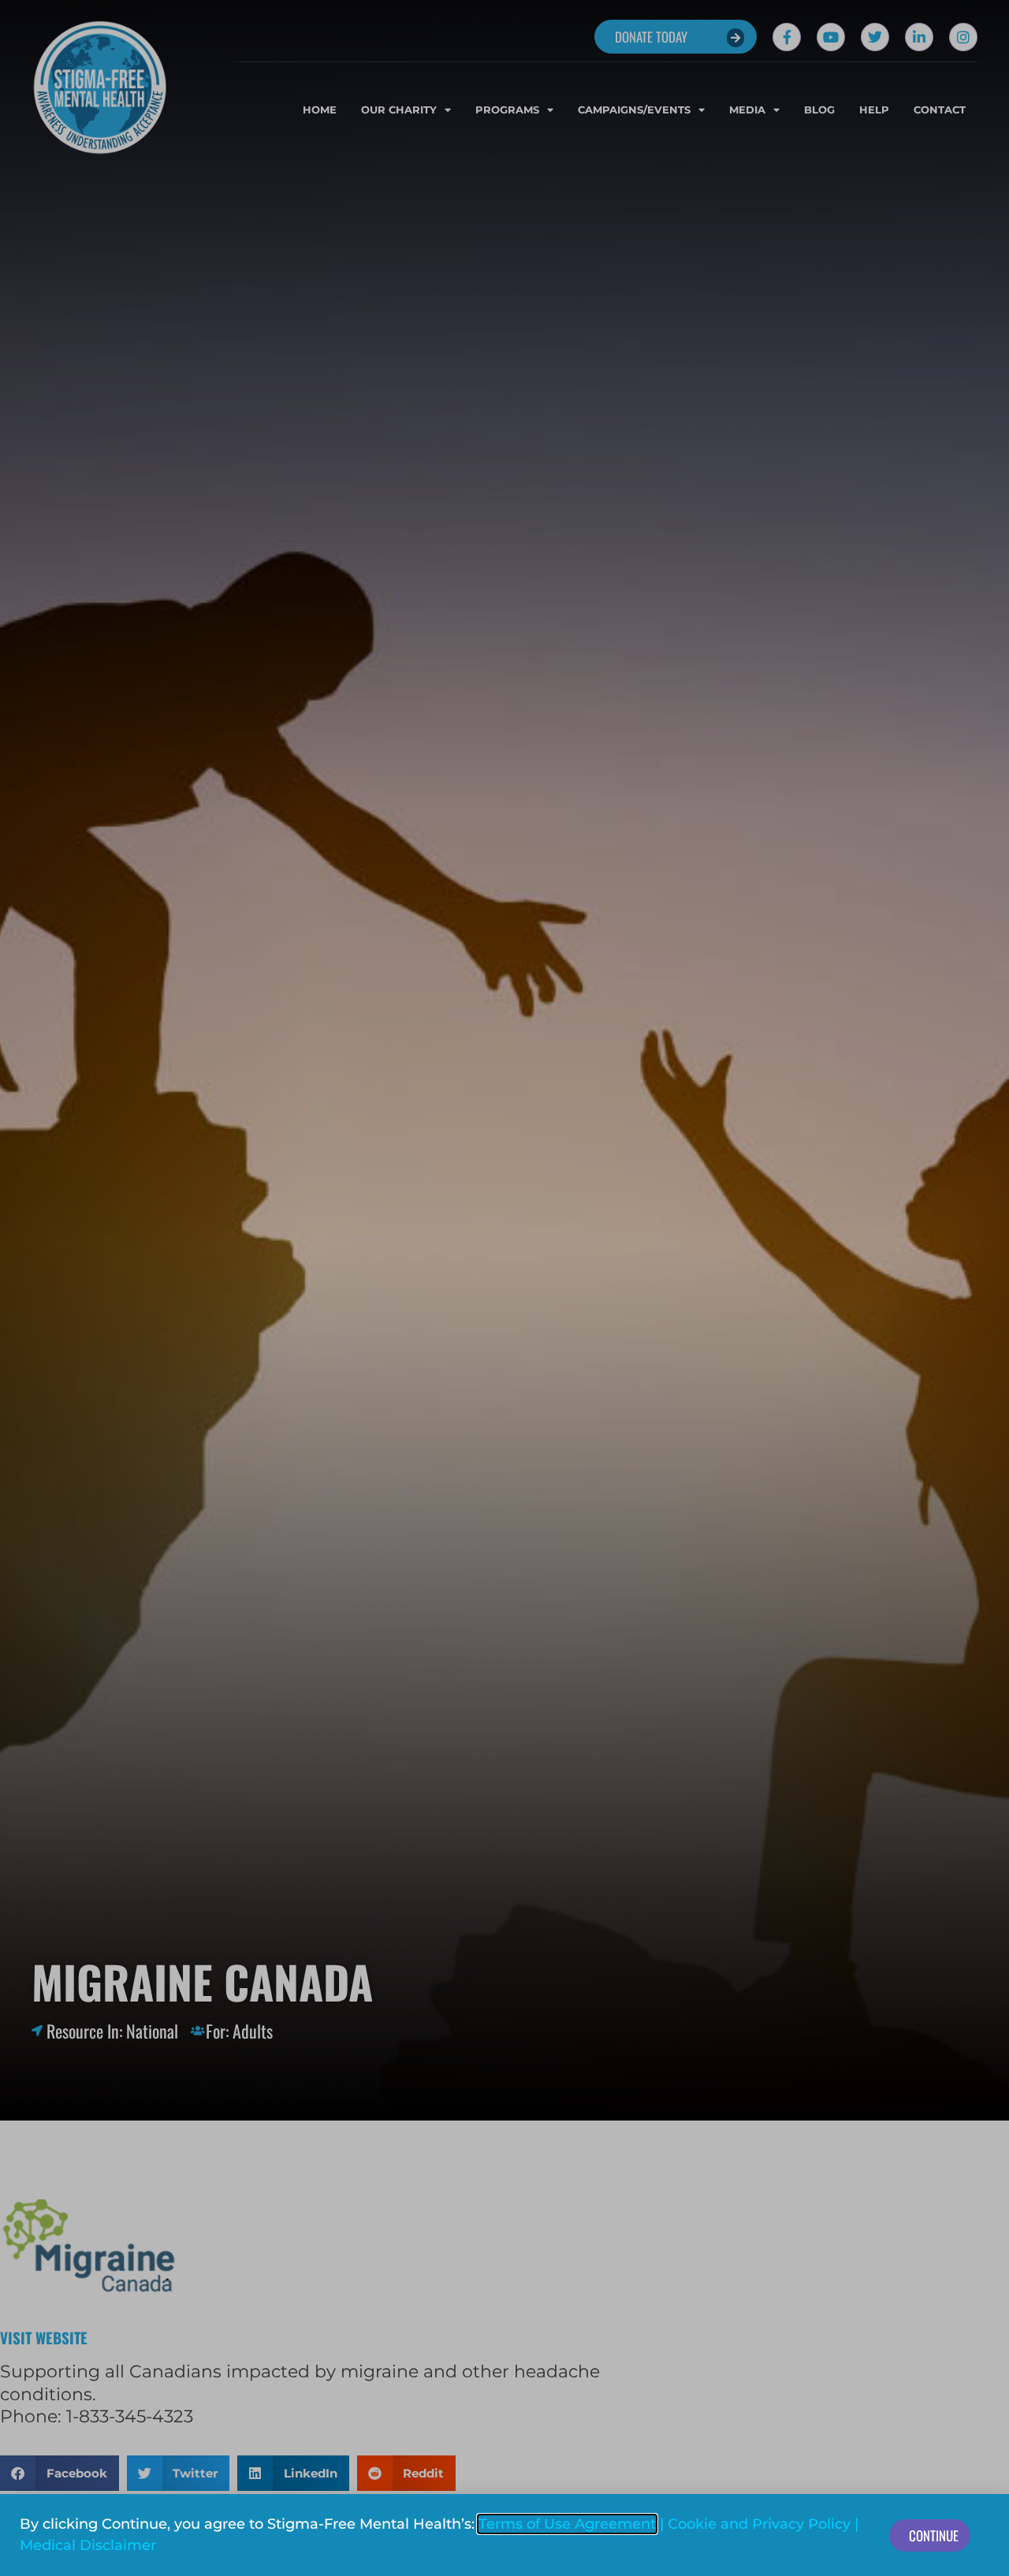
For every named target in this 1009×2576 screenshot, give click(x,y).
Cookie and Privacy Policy (759, 2524)
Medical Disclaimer (88, 2545)
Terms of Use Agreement (567, 2524)
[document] (504, 1288)
